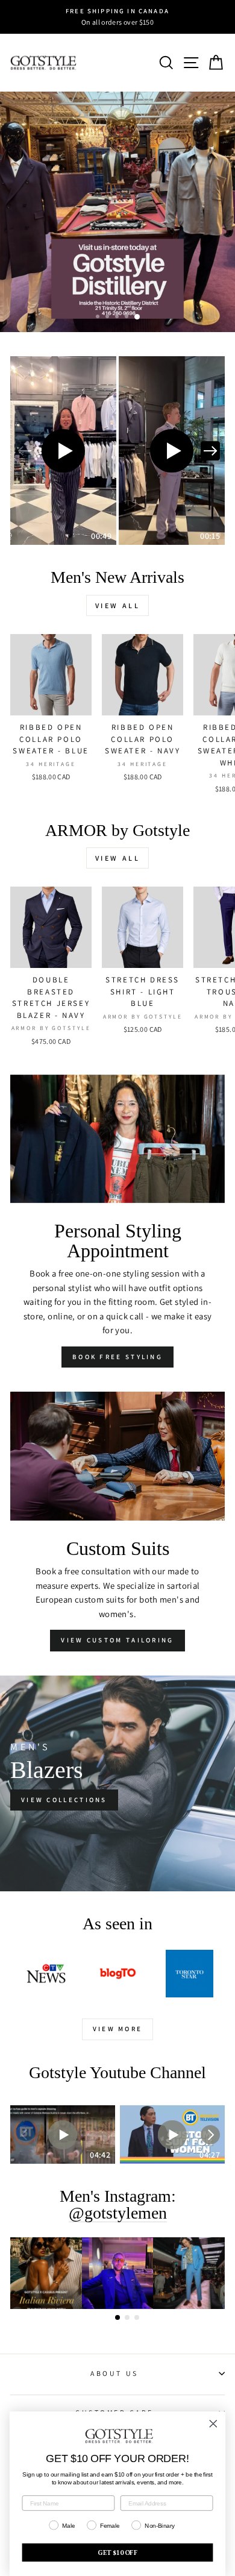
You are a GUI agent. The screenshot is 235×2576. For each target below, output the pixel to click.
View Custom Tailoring (117, 1640)
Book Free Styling (117, 1357)
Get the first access (73, 296)
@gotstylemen (118, 2213)
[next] (210, 451)
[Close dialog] (213, 2424)
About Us (114, 2373)
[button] (63, 451)
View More (118, 2029)
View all (118, 605)
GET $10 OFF (117, 2552)
